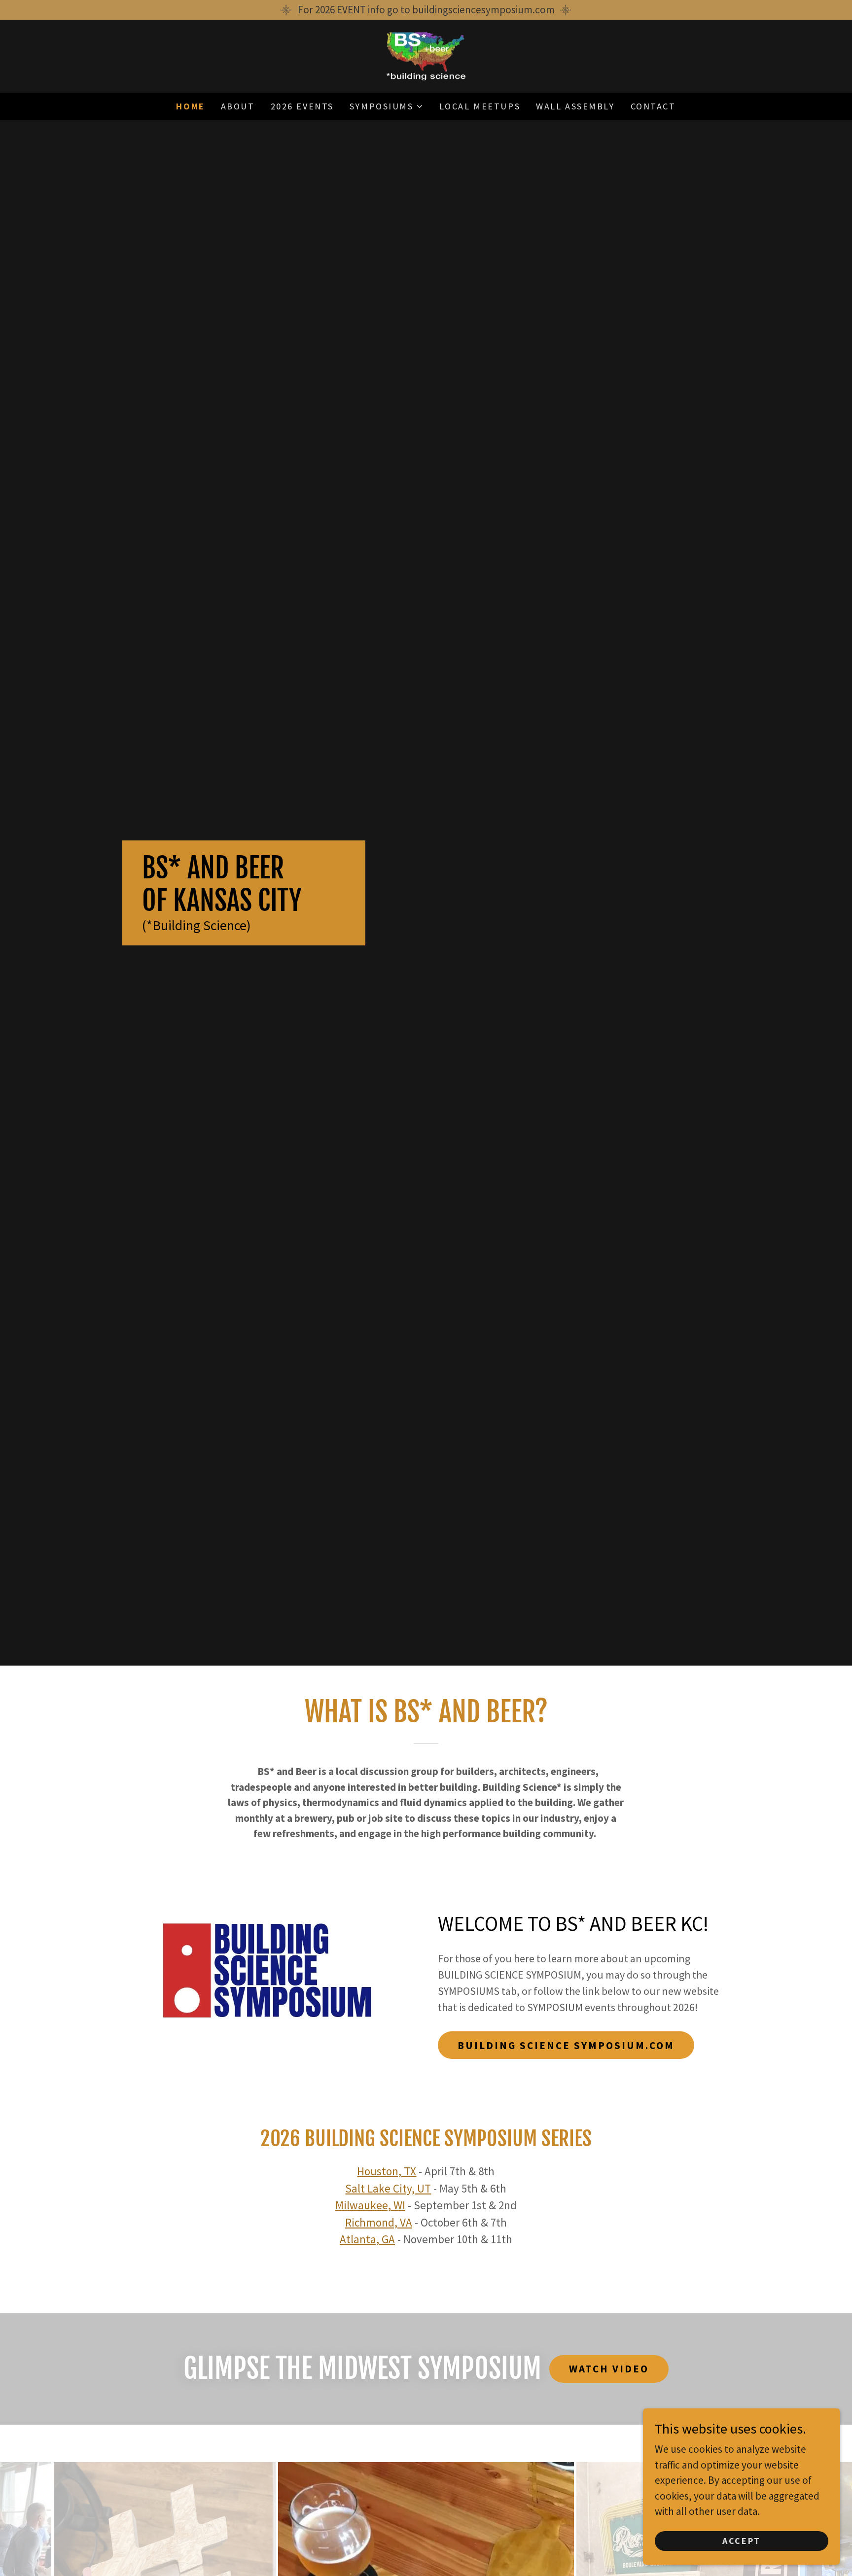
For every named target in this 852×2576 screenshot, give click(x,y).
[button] (387, 106)
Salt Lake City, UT (388, 2188)
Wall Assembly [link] (575, 106)
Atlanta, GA (367, 2239)
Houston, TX (387, 2171)
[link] (426, 55)
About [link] (238, 106)
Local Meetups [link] (480, 106)
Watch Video (609, 2369)
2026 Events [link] (302, 106)
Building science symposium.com (566, 2045)
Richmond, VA (379, 2222)
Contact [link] (653, 106)
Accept (741, 2541)
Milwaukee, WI (370, 2205)
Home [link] (190, 106)
